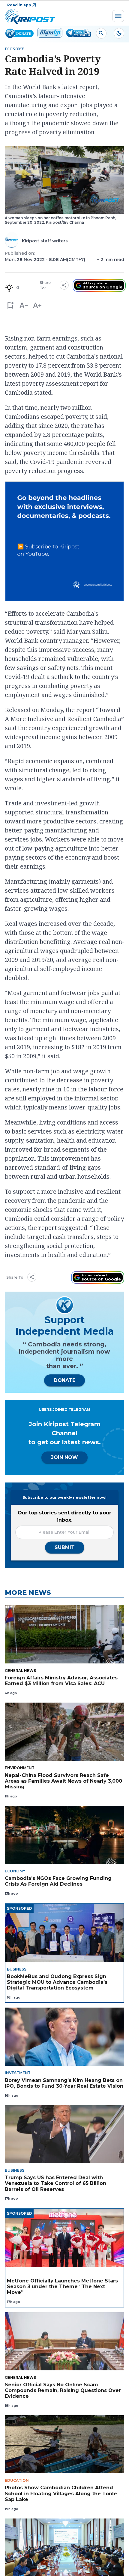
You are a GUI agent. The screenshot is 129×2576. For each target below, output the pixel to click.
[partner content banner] (64, 542)
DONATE (64, 1380)
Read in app (19, 5)
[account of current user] (101, 33)
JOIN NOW (64, 1457)
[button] (10, 305)
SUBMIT (65, 1547)
